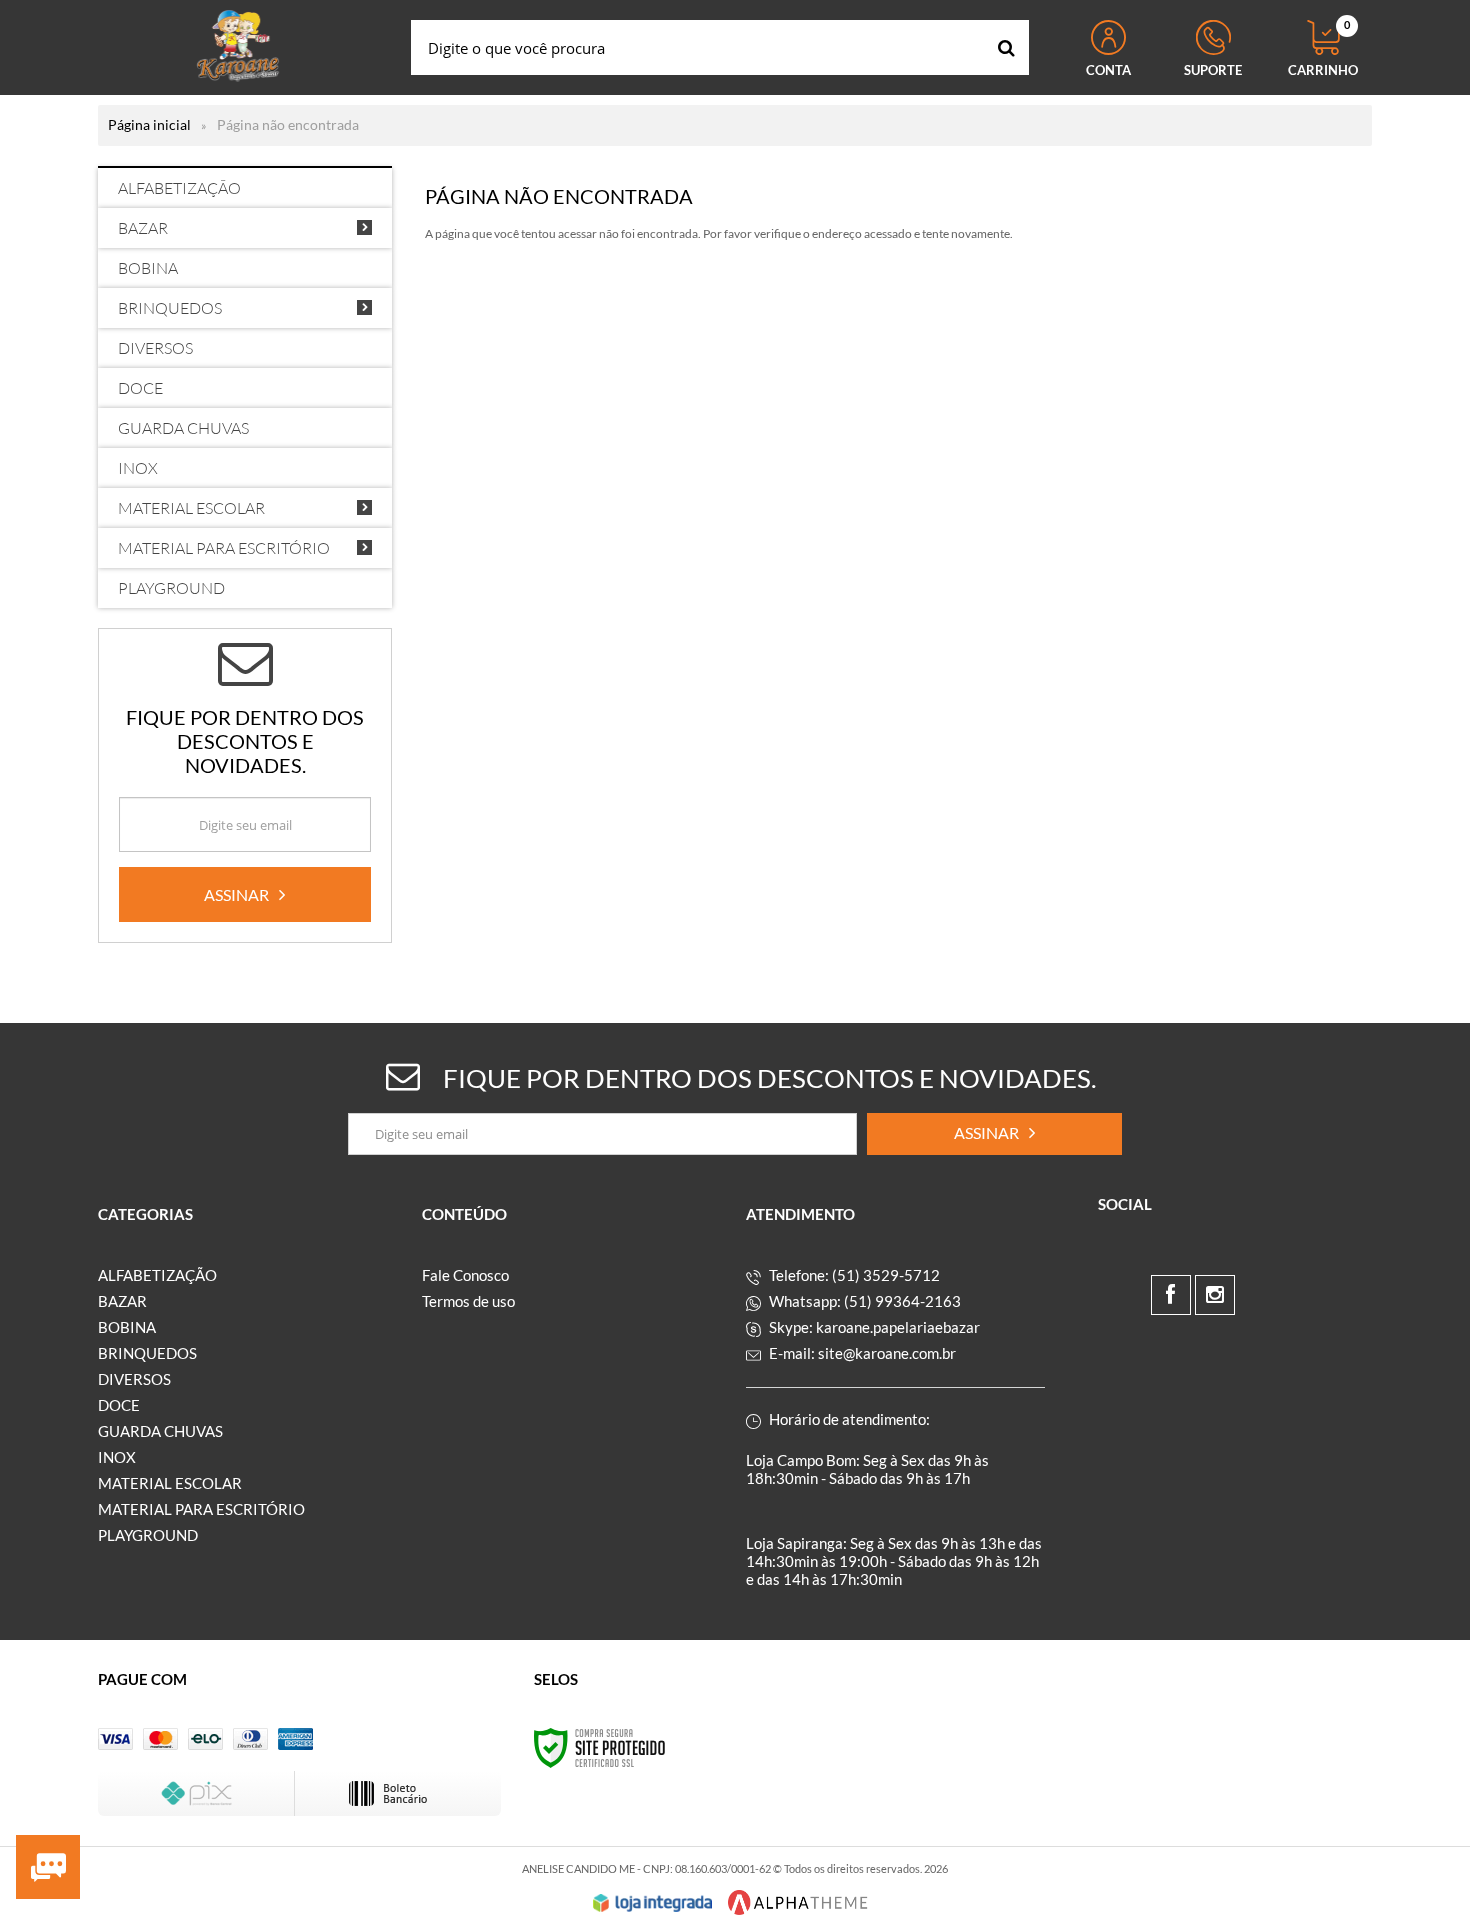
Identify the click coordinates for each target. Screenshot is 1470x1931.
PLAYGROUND (148, 1535)
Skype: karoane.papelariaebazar (873, 1327)
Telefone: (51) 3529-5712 (853, 1275)
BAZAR (122, 1301)
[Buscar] (1006, 47)
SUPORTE (1213, 70)
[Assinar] (245, 894)
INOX (117, 1457)
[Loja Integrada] (653, 1903)
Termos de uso (468, 1301)
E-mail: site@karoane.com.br (861, 1353)
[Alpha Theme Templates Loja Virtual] (798, 1902)
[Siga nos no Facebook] (1171, 1295)
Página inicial (149, 124)
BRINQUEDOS (147, 1353)
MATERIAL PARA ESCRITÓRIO (201, 1509)
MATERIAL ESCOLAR (170, 1483)
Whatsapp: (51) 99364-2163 (863, 1301)
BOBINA (127, 1327)
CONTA (1108, 70)
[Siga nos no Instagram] (1215, 1295)
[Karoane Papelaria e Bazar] (238, 47)
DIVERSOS (134, 1379)
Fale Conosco (465, 1275)
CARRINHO (1323, 49)
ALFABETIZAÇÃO (157, 1275)
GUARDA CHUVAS (160, 1431)
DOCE (119, 1405)
